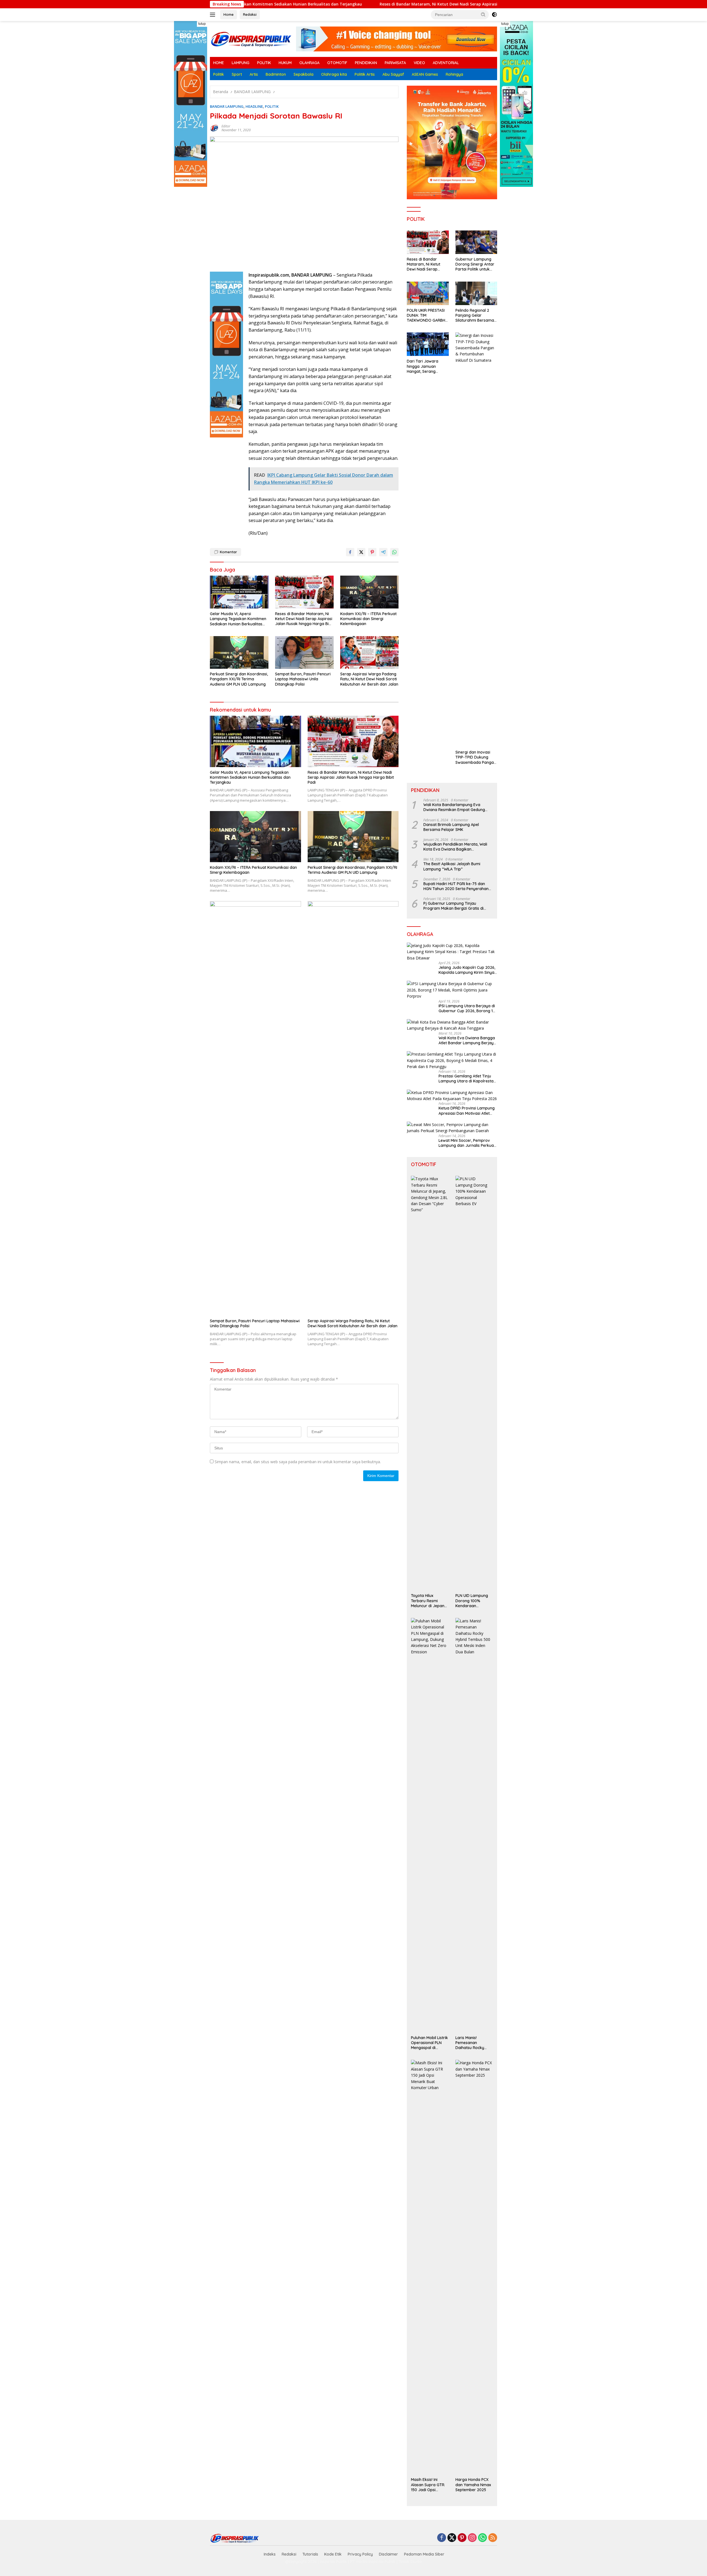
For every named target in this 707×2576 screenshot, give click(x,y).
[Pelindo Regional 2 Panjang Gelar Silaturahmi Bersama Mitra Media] (476, 293)
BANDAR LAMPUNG (227, 106)
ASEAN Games (425, 74)
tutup (202, 24)
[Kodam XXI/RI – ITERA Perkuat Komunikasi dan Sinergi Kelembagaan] (370, 592)
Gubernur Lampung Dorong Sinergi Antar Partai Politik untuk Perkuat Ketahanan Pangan (475, 264)
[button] (483, 14)
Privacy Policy (360, 2554)
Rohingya (454, 74)
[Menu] (214, 15)
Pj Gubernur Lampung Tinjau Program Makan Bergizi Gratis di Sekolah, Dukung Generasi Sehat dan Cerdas (457, 906)
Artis (254, 74)
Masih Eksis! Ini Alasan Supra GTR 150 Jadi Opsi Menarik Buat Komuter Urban (428, 2485)
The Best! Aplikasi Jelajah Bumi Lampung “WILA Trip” (452, 866)
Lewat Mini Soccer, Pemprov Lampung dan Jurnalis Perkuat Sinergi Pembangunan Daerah (467, 1143)
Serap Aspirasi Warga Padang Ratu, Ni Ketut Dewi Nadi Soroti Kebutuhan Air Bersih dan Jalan (369, 679)
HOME (219, 63)
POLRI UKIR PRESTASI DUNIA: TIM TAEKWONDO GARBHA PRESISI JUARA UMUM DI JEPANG (427, 315)
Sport (237, 74)
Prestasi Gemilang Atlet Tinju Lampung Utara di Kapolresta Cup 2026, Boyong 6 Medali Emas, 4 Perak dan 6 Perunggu (467, 1079)
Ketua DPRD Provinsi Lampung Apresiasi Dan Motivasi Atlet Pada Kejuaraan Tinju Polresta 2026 (467, 1111)
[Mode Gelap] (494, 15)
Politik (219, 74)
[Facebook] (442, 2538)
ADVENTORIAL (446, 63)
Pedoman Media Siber (424, 2554)
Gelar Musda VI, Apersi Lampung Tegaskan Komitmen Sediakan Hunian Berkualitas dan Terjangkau (238, 619)
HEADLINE (254, 106)
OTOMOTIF (337, 63)
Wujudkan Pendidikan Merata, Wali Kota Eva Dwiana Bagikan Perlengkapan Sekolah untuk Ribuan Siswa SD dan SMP (457, 847)
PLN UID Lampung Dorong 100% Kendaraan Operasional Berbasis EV (472, 1601)
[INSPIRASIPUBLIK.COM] (251, 39)
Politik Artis (365, 74)
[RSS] (493, 2538)
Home (229, 14)
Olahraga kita (334, 74)
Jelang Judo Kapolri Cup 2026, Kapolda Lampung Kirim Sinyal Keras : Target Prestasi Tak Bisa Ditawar (467, 970)
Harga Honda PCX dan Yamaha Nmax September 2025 (473, 2485)
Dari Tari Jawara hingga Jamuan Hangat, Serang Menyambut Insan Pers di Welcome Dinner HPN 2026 (428, 366)
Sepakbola (304, 74)
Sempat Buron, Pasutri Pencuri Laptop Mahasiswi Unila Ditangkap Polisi (303, 679)
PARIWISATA (395, 63)
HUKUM (285, 63)
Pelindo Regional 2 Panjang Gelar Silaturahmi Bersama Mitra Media (475, 315)
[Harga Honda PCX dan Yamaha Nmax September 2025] (474, 2267)
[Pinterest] (462, 2538)
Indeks (270, 2554)
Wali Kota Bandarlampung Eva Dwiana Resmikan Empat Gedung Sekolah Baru (454, 807)
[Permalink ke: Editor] (214, 128)
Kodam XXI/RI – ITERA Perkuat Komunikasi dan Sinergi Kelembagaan (474, 4)
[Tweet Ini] (361, 552)
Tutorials (310, 2554)
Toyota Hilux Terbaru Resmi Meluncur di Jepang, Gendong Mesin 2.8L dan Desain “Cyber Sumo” (429, 1601)
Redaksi (250, 14)
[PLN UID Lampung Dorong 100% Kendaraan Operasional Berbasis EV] (474, 1383)
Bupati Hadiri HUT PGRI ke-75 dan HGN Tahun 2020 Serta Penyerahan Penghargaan (456, 886)
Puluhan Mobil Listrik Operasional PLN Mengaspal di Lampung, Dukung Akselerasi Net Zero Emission (429, 2043)
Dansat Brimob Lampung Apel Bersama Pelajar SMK (451, 827)
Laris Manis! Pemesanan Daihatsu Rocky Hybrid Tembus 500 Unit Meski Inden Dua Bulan (473, 2043)
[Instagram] (472, 2538)
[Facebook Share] (350, 552)
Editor (226, 126)
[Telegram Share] (383, 552)
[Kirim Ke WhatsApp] (394, 552)
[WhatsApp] (482, 2538)
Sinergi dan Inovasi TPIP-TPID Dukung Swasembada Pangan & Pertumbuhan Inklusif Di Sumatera (476, 757)
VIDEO (419, 63)
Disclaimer (388, 2554)
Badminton (276, 74)
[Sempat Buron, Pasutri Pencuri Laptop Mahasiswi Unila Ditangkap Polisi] (304, 653)
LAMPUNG (241, 63)
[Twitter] (452, 2538)
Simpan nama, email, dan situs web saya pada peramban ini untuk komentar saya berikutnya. (298, 1462)
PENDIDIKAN (366, 63)
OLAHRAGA (309, 63)
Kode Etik (333, 2554)
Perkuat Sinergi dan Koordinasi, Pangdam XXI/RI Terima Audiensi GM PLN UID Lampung (239, 679)
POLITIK (264, 63)
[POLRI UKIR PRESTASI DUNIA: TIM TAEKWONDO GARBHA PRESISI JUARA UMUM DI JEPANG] (428, 293)
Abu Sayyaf (393, 74)
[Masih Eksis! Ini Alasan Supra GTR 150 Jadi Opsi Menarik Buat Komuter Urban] (430, 2267)
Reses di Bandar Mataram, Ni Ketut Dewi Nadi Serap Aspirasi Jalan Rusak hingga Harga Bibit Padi (296, 4)
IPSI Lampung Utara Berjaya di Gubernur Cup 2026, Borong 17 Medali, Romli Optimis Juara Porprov (467, 1008)
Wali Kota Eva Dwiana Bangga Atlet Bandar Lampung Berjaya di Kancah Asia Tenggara (467, 1040)
